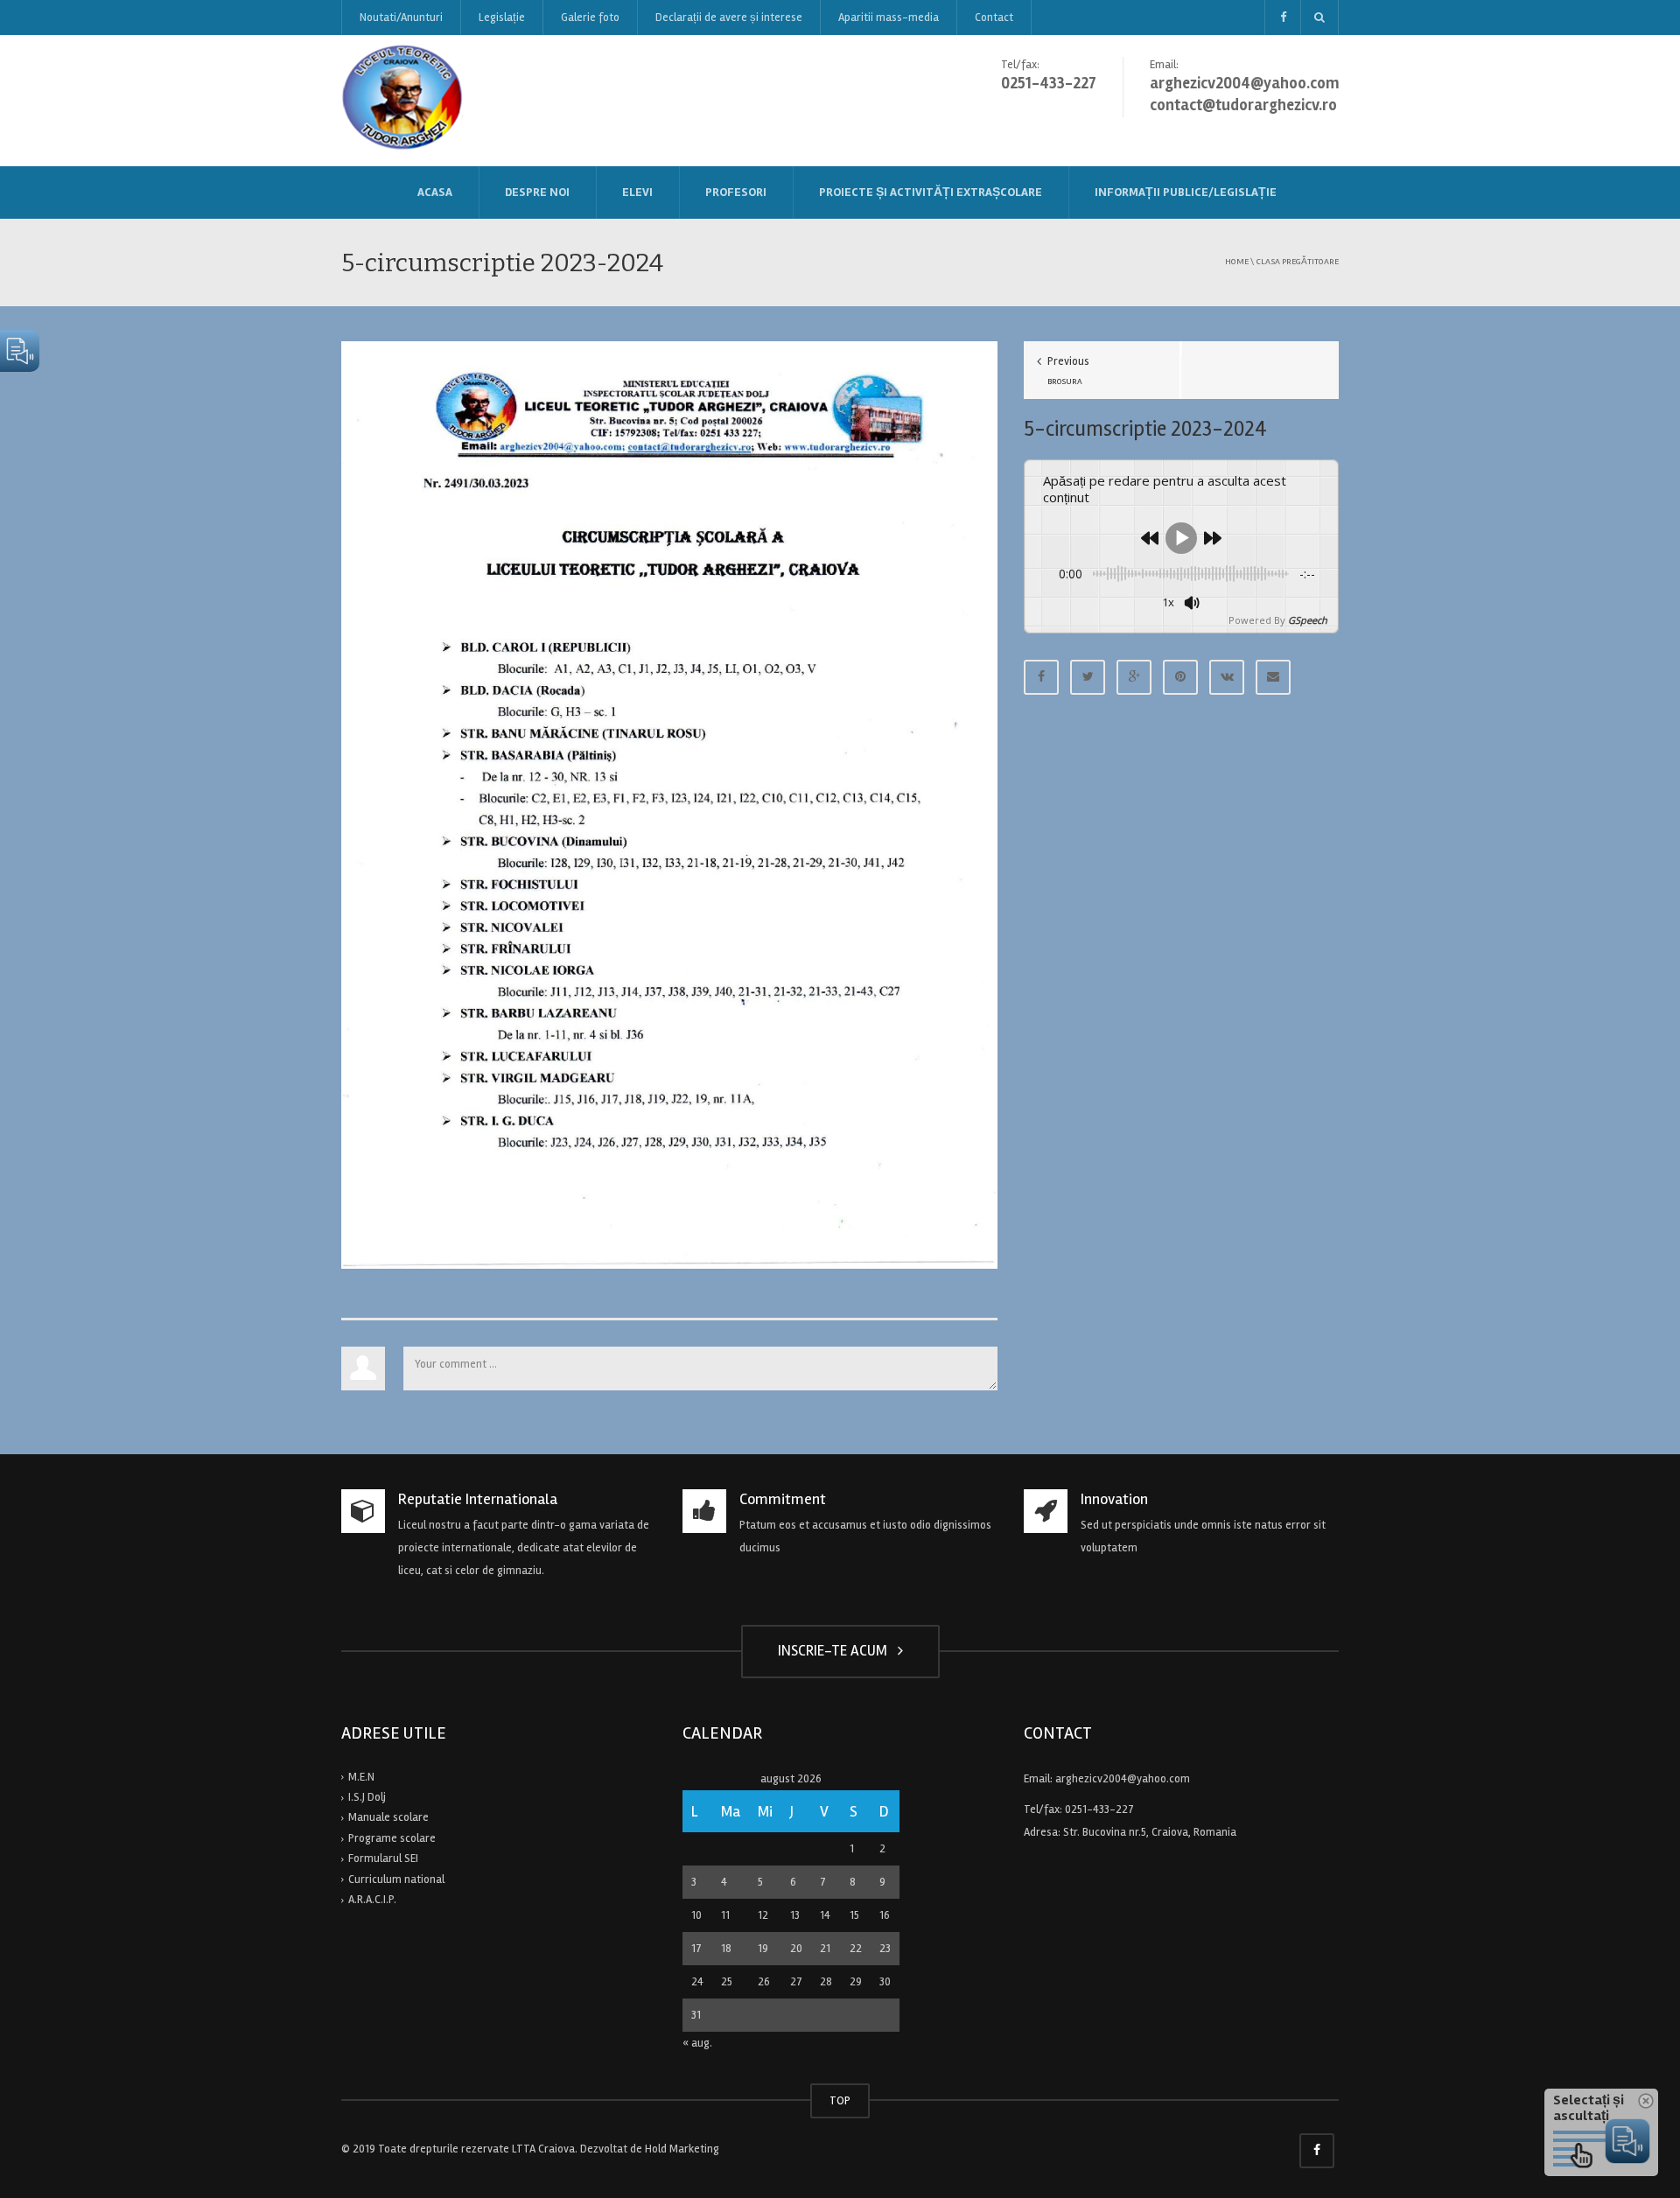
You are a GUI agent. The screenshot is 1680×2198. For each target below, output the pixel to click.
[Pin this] (1180, 677)
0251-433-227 (1099, 1809)
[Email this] (1273, 677)
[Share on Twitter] (1088, 677)
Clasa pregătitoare (1297, 261)
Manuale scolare (388, 1817)
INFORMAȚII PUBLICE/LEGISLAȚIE (1186, 192)
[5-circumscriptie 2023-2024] (669, 805)
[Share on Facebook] (1041, 677)
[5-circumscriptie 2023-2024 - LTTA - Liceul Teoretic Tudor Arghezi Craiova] (404, 100)
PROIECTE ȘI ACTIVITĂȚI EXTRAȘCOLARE (931, 192)
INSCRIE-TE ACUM (836, 1651)
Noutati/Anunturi (401, 17)
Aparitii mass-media (889, 17)
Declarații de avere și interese (729, 17)
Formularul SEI (383, 1858)
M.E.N (361, 1777)
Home (1237, 261)
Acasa (435, 192)
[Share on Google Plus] (1134, 677)
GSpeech (1308, 620)
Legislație (502, 17)
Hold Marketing (682, 2149)
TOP (840, 2101)
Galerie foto (590, 17)
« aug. (697, 2043)
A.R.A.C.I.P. (372, 1900)
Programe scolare (392, 1838)
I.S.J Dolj (367, 1797)
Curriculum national (396, 1879)
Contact (994, 17)
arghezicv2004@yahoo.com (1123, 1779)
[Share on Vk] (1227, 677)
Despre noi (537, 192)
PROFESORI (736, 192)
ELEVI (637, 192)
